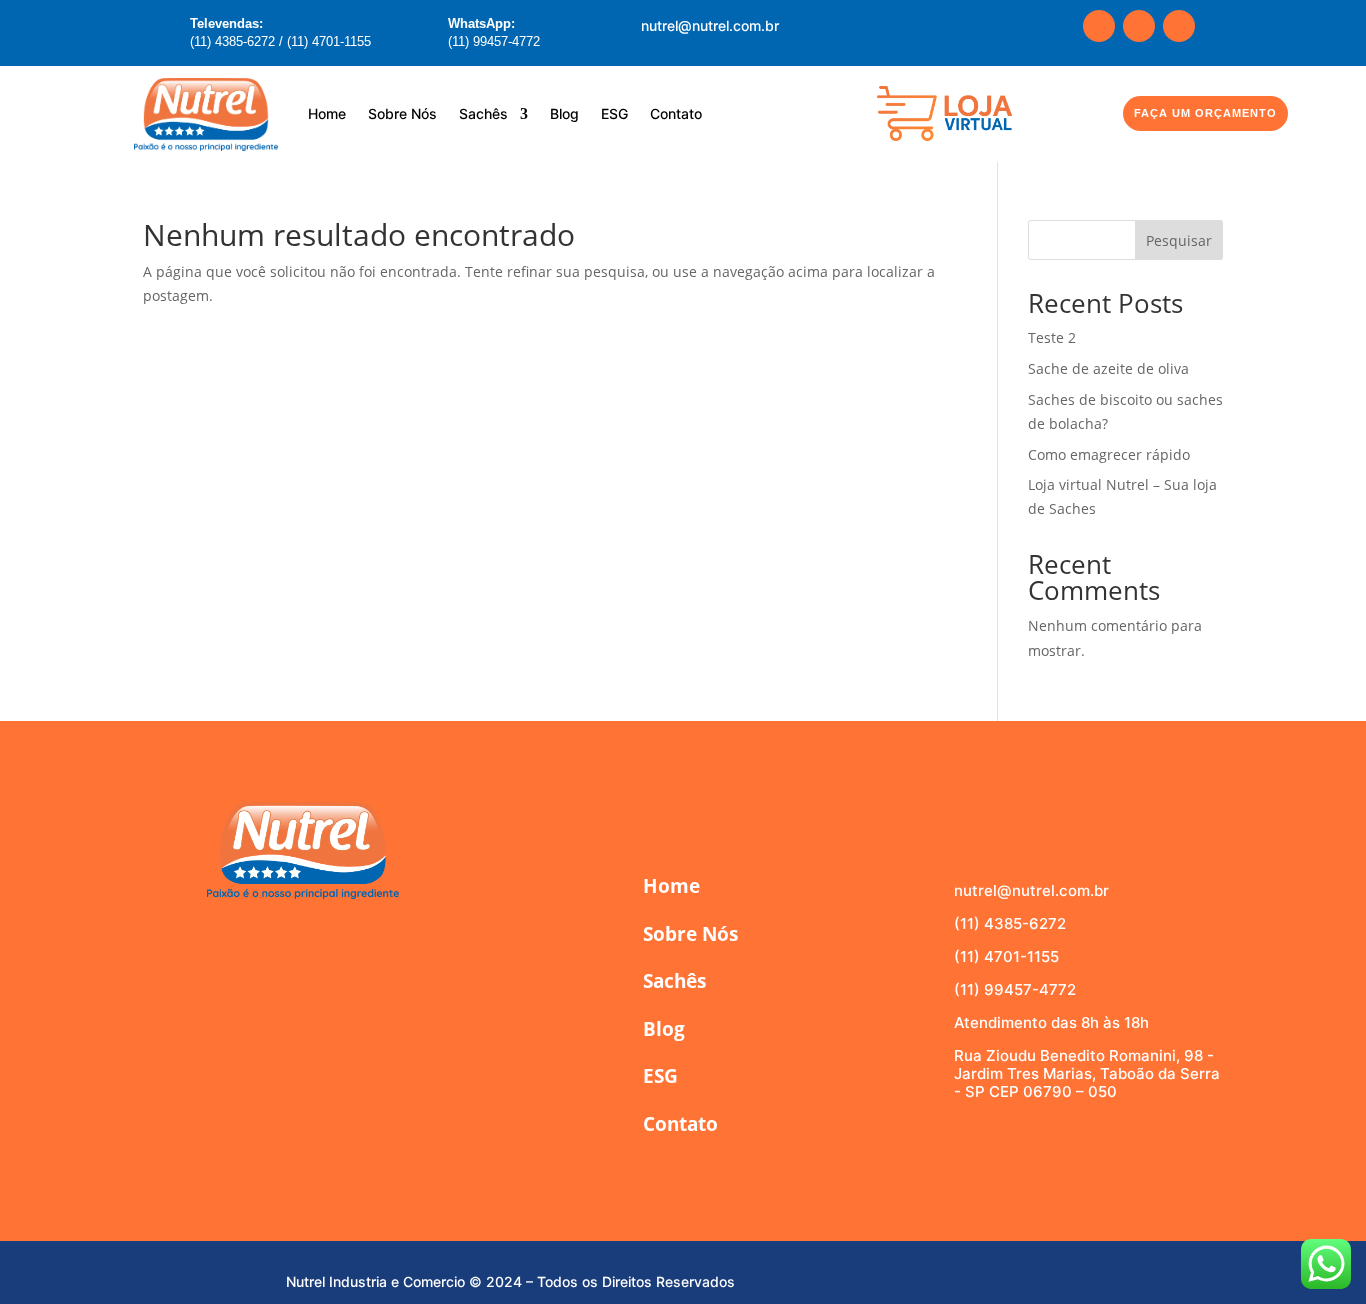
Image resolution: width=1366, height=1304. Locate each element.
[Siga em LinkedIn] (1179, 26)
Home (327, 113)
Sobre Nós (402, 113)
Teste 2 (1052, 337)
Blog (564, 113)
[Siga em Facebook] (1099, 26)
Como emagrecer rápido (1109, 454)
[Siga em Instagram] (1139, 26)
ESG (614, 113)
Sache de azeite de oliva (1108, 368)
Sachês (483, 113)
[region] (260, 1147)
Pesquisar (1179, 240)
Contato (676, 113)
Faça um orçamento (1205, 113)
